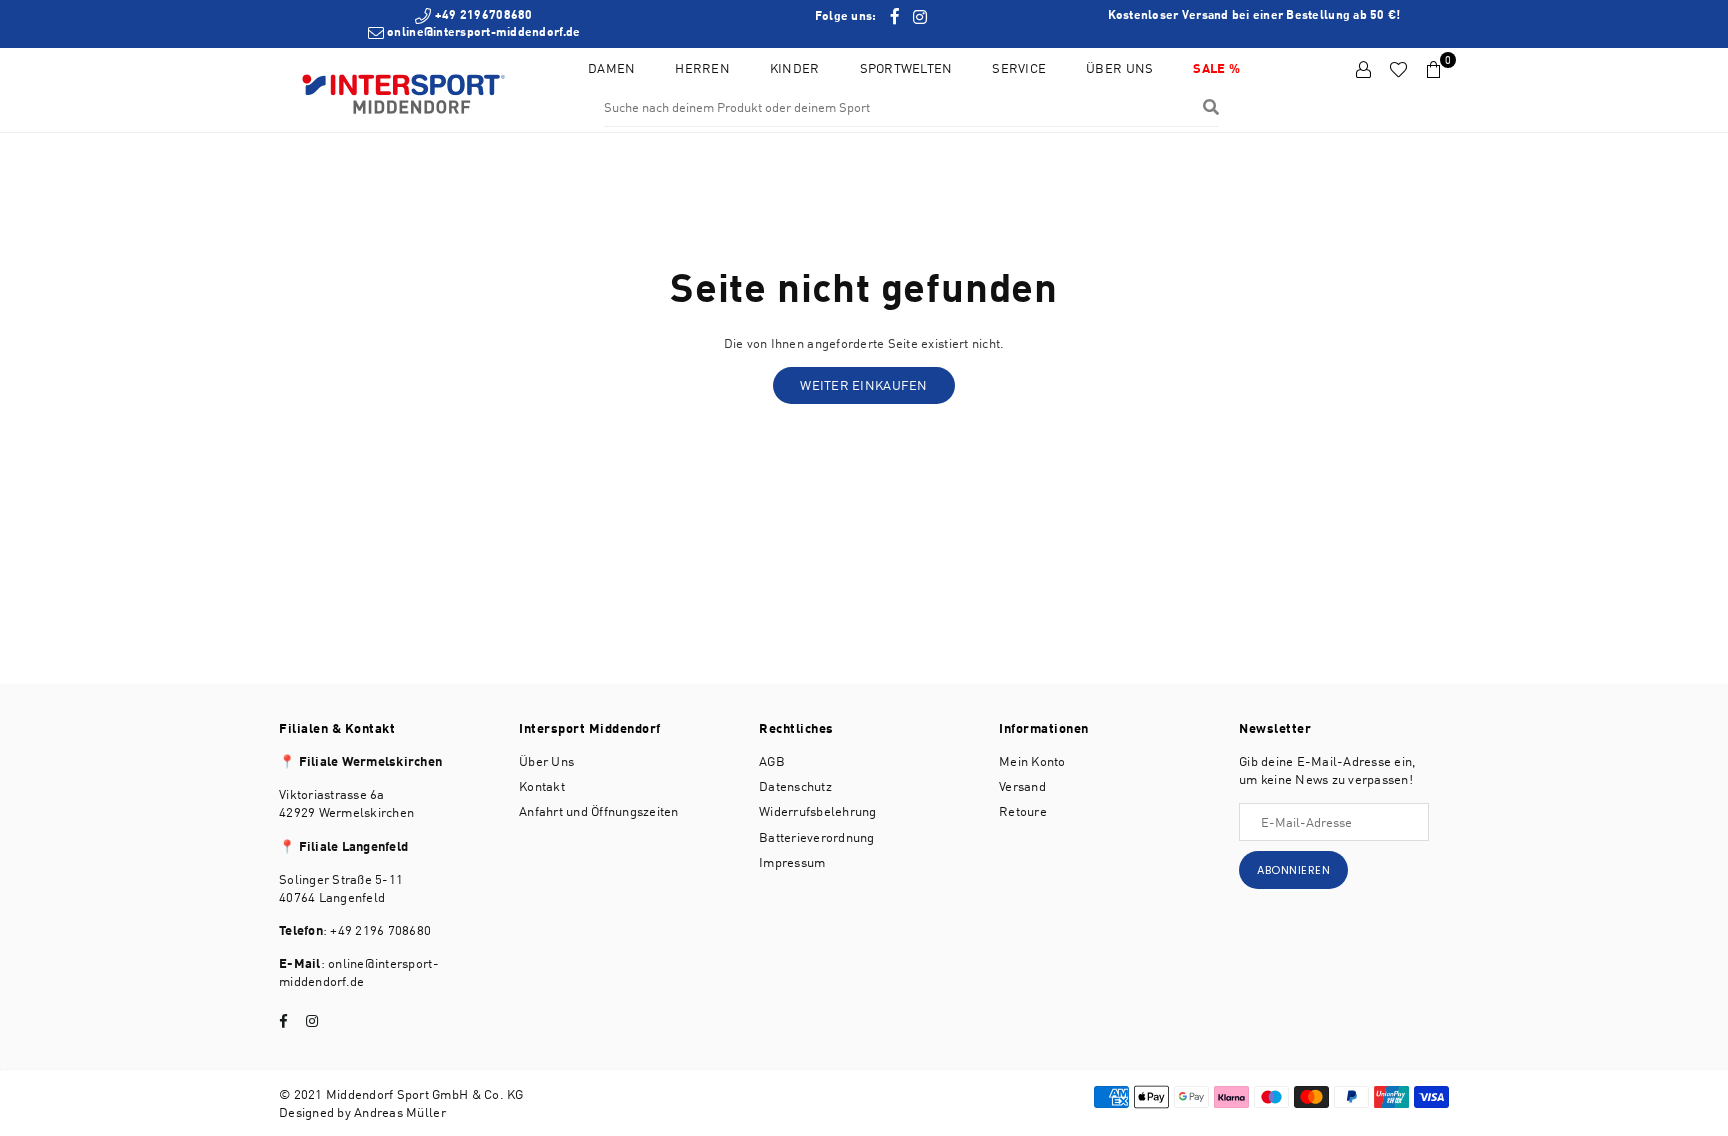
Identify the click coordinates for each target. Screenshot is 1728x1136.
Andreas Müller (400, 1112)
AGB (772, 761)
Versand (1022, 786)
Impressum (792, 862)
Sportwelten (906, 68)
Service (1019, 68)
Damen (611, 68)
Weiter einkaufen (863, 385)
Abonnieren (1293, 870)
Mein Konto (1032, 761)
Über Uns (1119, 68)
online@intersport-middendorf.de (482, 31)
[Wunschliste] (1398, 70)
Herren (702, 68)
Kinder (795, 68)
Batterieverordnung (817, 837)
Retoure (1023, 811)
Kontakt (542, 786)
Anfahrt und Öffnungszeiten (599, 811)
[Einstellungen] (1363, 70)
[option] (474, 24)
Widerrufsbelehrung (818, 811)
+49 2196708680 (482, 14)
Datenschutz (795, 786)
